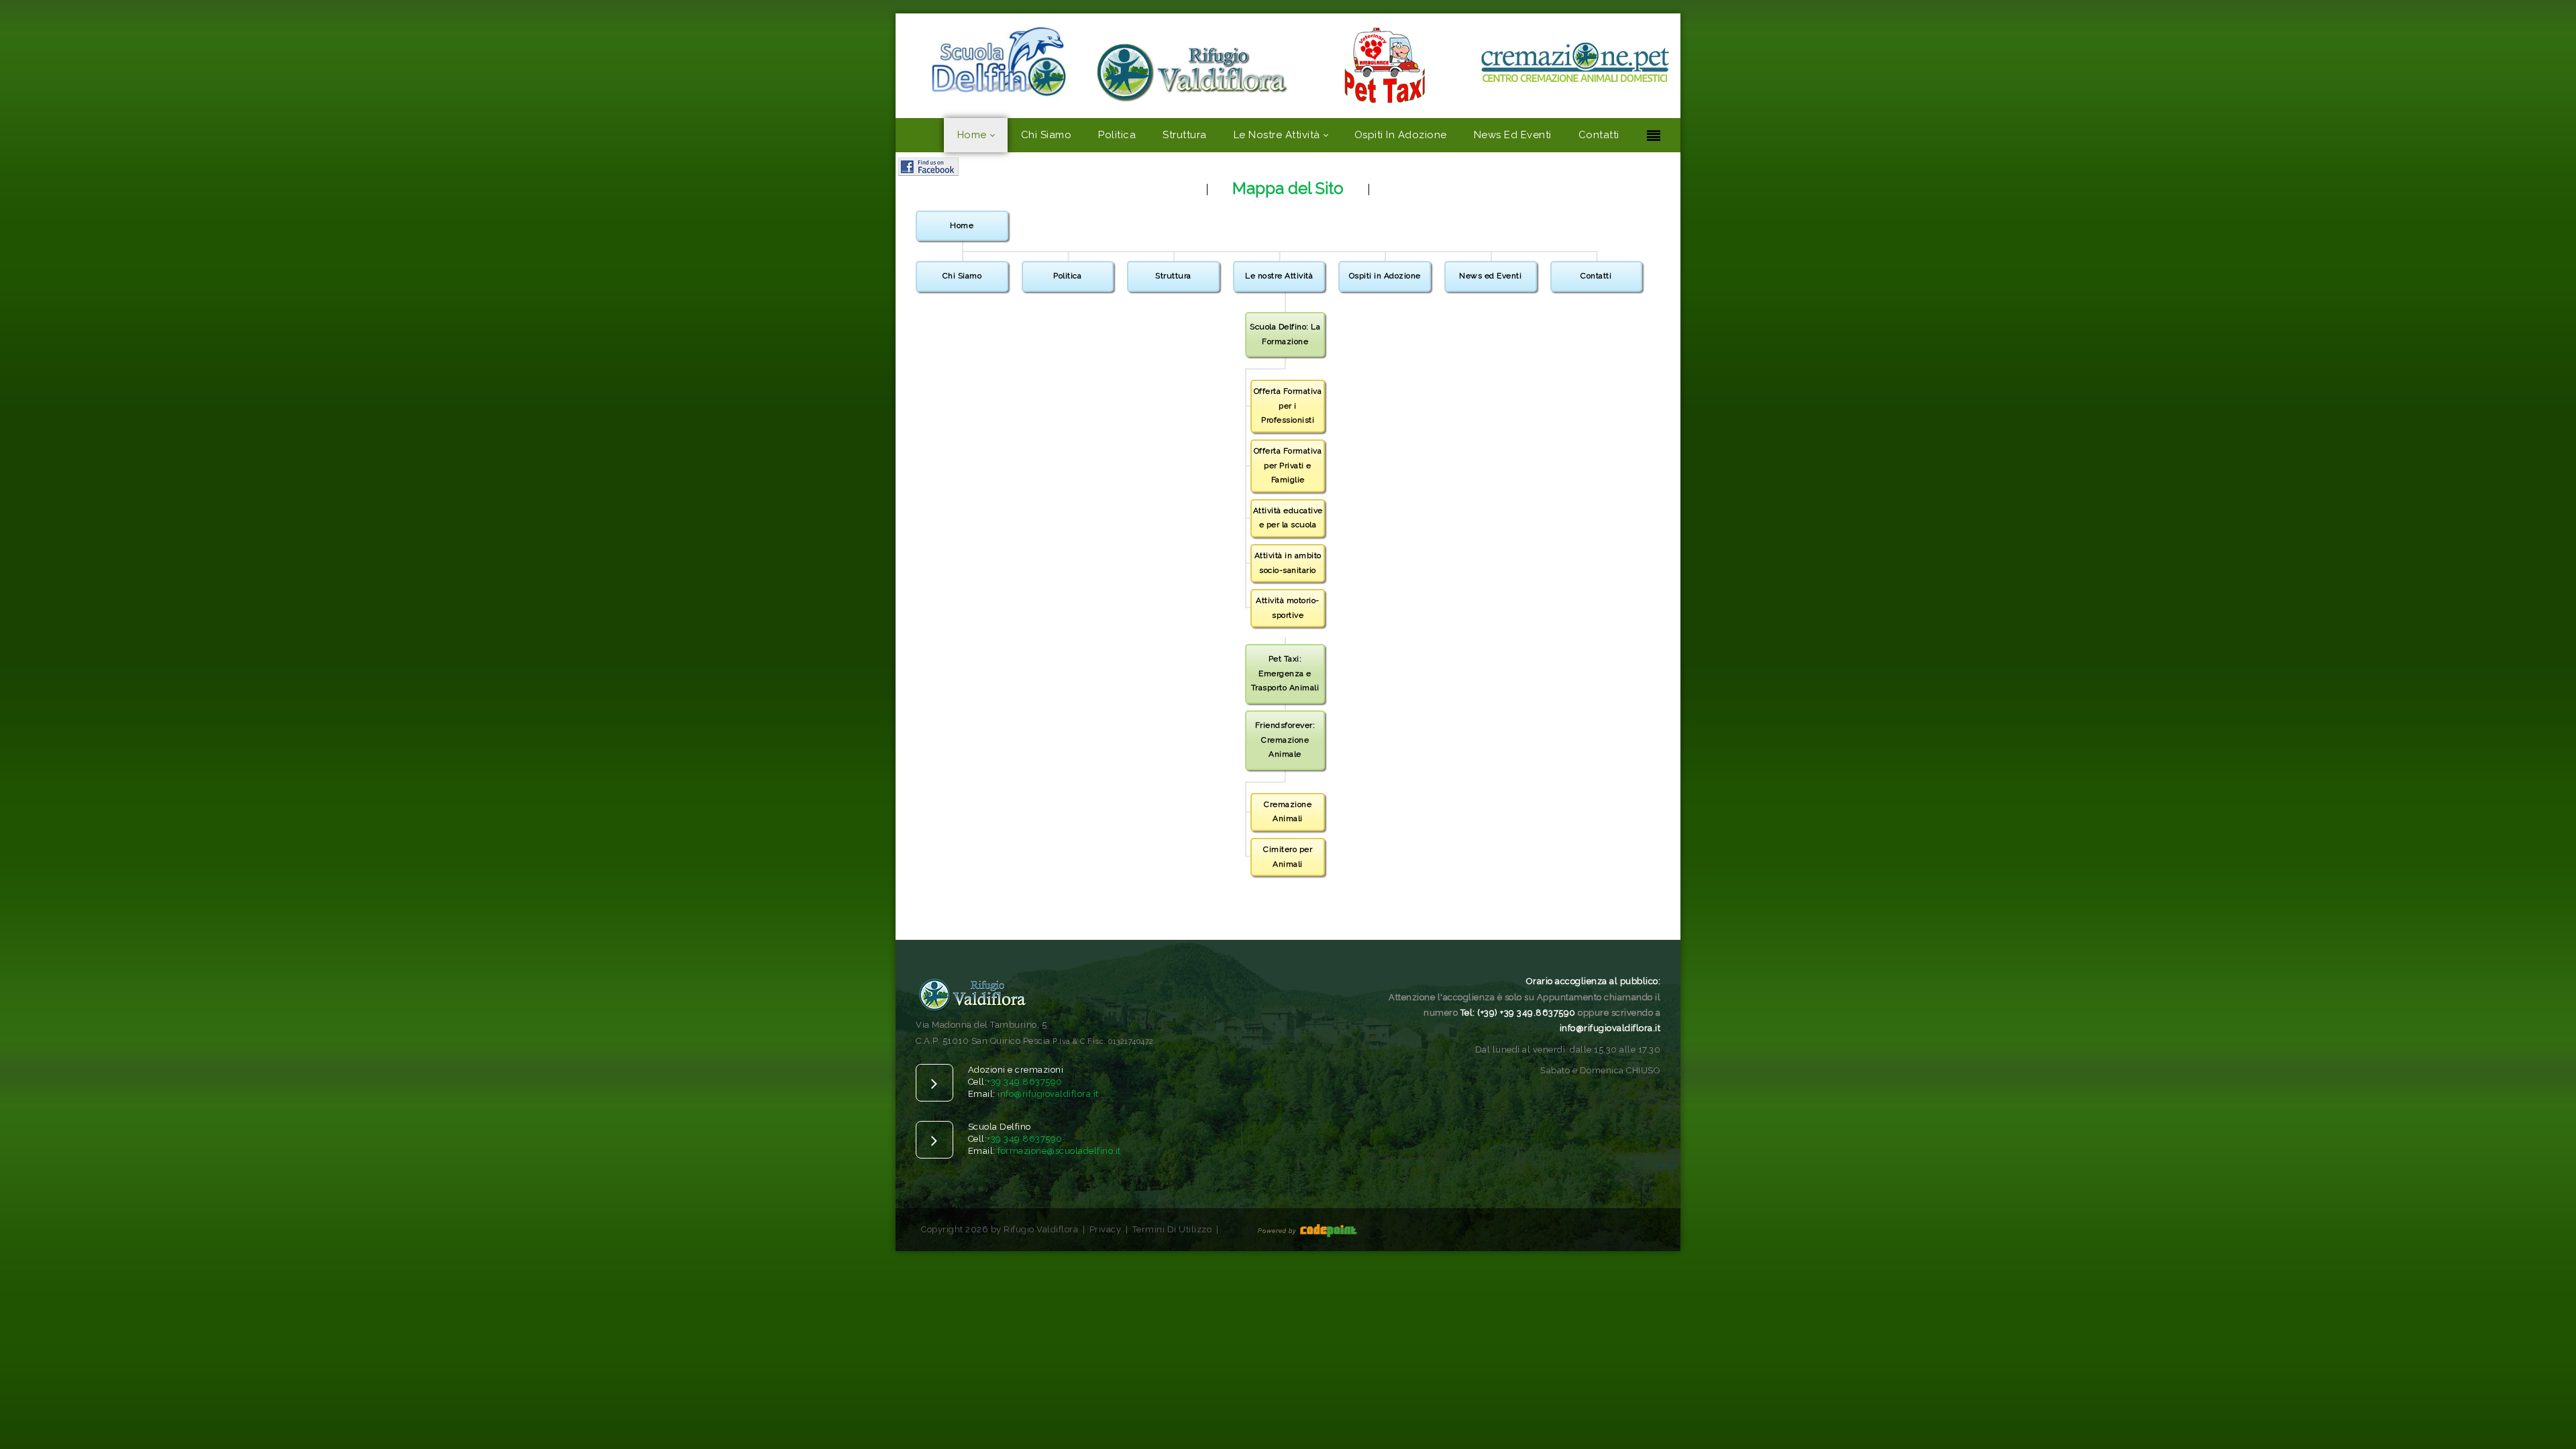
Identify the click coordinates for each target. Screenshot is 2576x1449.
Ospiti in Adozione (1385, 276)
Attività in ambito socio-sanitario (1288, 563)
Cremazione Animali (1288, 812)
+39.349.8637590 (1025, 1082)
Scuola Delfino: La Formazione (1285, 334)
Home (962, 225)
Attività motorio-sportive (1288, 608)
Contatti (1596, 276)
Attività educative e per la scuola (1288, 518)
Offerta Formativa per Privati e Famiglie (1288, 465)
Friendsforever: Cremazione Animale (1285, 740)
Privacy (1106, 1229)
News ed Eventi (1490, 276)
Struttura (1173, 276)
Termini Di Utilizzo (1172, 1229)
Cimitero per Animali (1288, 857)
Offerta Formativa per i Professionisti (1288, 406)
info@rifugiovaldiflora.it (1048, 1094)
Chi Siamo (962, 276)
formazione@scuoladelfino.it (1059, 1151)
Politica (1067, 276)
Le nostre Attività (1279, 276)
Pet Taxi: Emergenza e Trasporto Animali (1285, 673)
